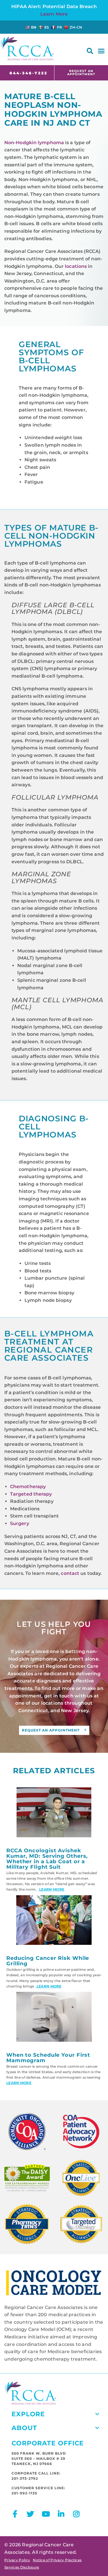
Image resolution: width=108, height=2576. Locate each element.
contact (70, 1573)
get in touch (59, 1696)
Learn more (51, 1889)
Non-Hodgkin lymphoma (34, 143)
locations (76, 266)
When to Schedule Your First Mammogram (48, 2057)
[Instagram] (76, 2514)
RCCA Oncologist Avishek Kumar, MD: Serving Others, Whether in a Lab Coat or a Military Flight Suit (47, 1858)
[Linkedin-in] (61, 2514)
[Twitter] (30, 2514)
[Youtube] (46, 2514)
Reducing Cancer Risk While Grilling (48, 1961)
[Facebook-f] (15, 2514)
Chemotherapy (28, 1487)
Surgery (20, 1523)
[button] (90, 51)
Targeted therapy (31, 1494)
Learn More (54, 14)
